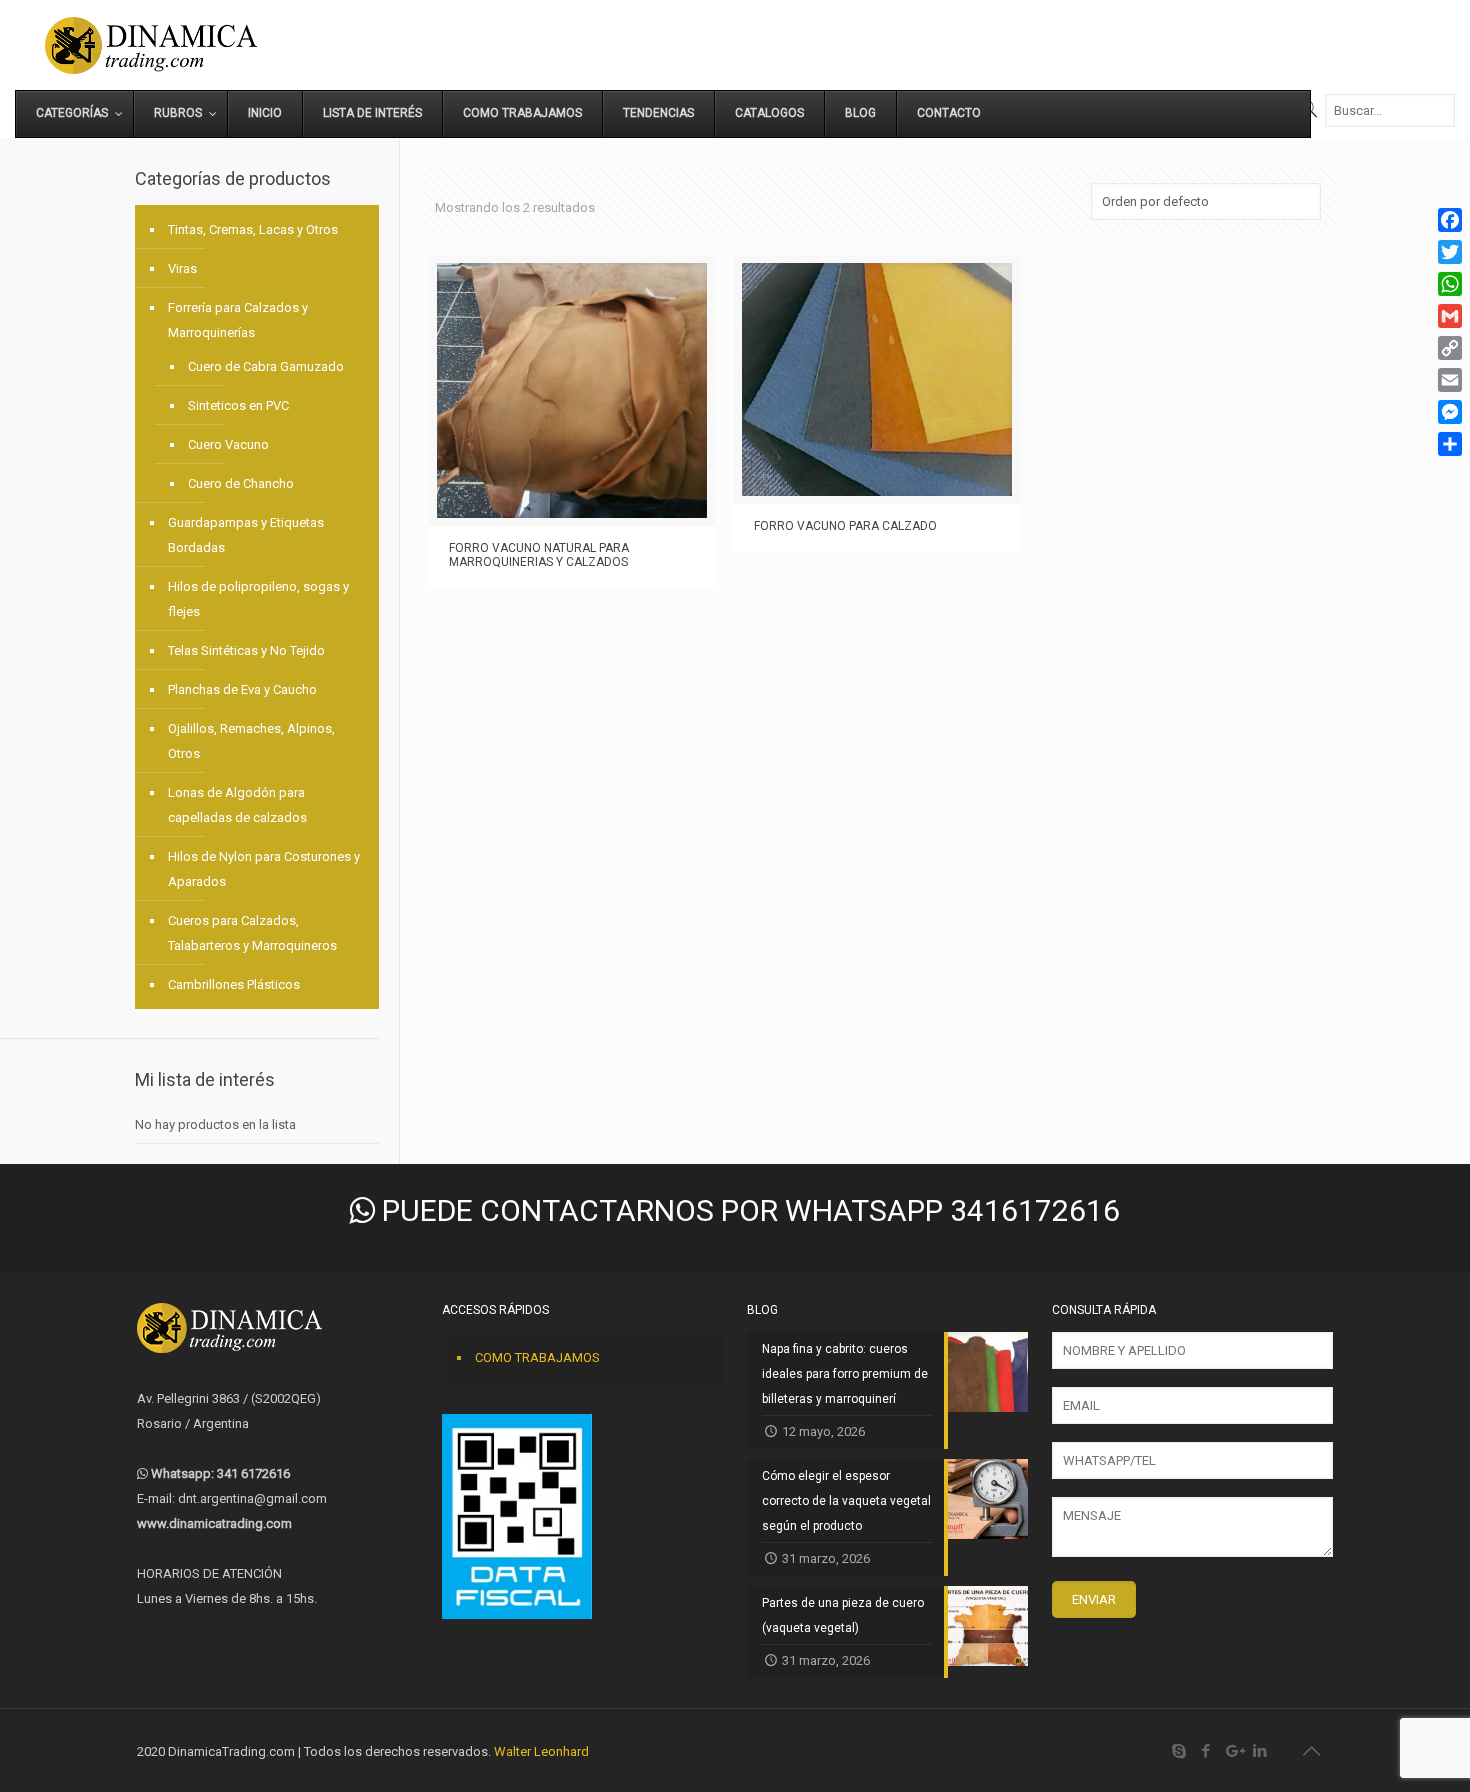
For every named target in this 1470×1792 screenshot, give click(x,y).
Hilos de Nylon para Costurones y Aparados (264, 869)
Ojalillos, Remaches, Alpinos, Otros (251, 741)
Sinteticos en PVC (238, 405)
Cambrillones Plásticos (234, 984)
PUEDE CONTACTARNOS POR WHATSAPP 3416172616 (747, 1210)
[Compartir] (1450, 444)
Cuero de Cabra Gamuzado (266, 366)
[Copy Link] (1450, 348)
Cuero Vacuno (228, 444)
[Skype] (1179, 1751)
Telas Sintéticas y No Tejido (246, 650)
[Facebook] (1206, 1751)
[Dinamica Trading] (151, 45)
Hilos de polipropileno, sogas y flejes (258, 599)
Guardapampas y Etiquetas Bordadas (246, 535)
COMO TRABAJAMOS (537, 1357)
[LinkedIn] (1260, 1751)
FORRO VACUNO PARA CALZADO (845, 526)
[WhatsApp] (1450, 284)
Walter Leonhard (541, 1751)
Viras (182, 268)
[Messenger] (1450, 412)
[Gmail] (1450, 316)
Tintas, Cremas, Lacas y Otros (253, 229)
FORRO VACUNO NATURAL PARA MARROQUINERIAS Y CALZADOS (539, 555)
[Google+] (1233, 1751)
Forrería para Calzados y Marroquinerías (238, 320)
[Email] (1450, 380)
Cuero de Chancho (241, 483)
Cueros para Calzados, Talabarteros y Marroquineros (252, 933)
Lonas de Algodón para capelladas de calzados (237, 805)
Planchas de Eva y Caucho (242, 689)
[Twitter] (1450, 252)
